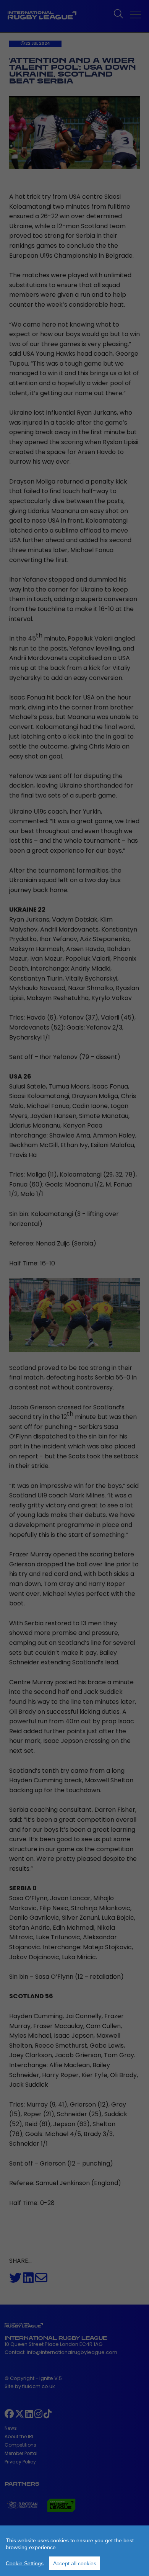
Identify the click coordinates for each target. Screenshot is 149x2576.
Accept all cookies (75, 2563)
